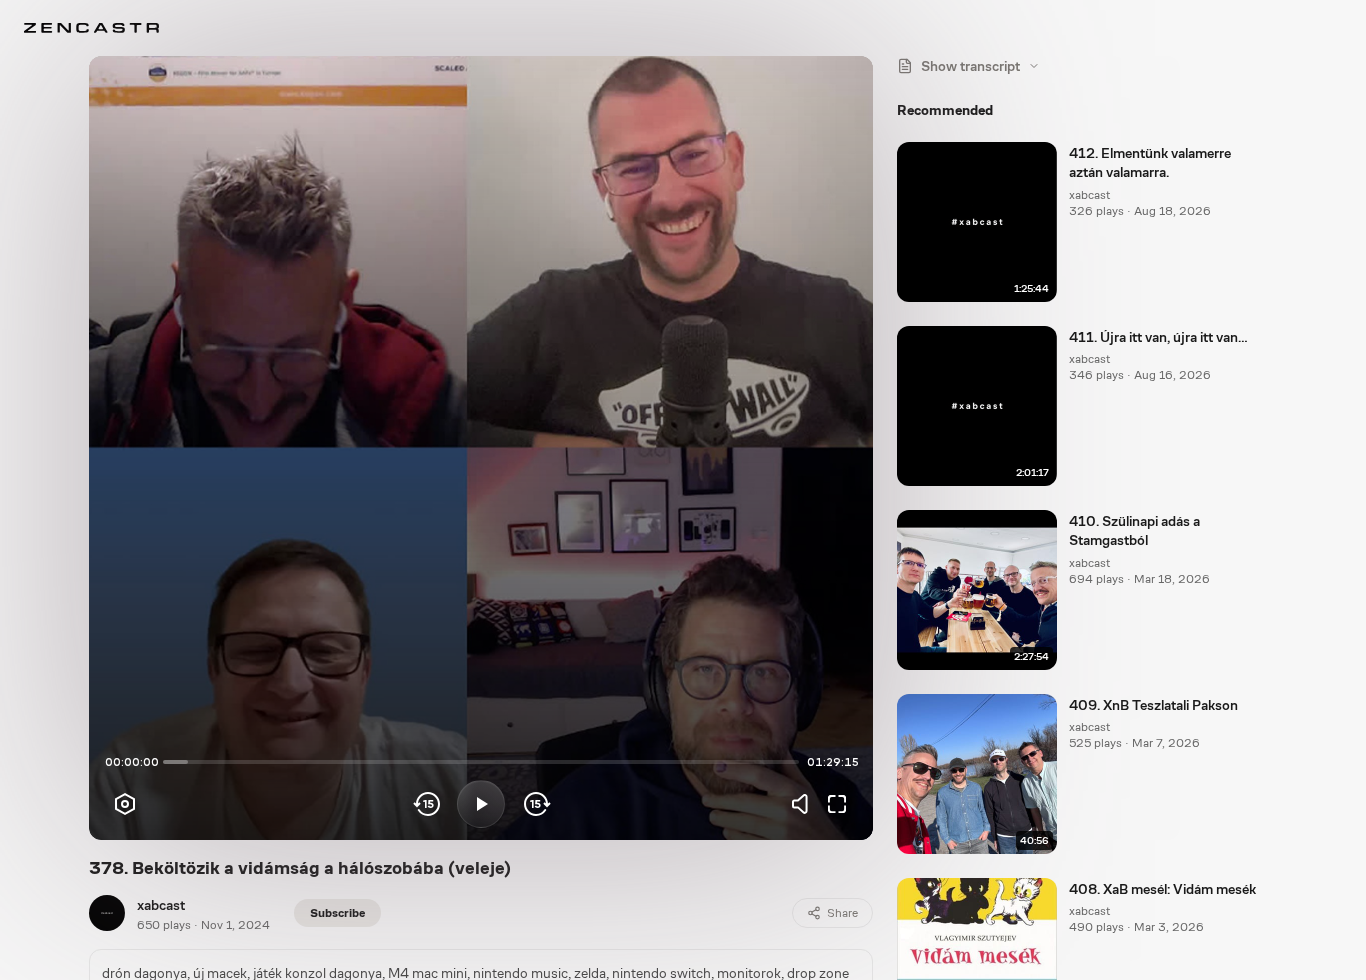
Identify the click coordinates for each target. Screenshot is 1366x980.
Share (842, 913)
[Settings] (125, 804)
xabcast (161, 905)
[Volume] (805, 804)
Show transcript (970, 66)
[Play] (481, 804)
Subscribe (337, 913)
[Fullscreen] (837, 804)
